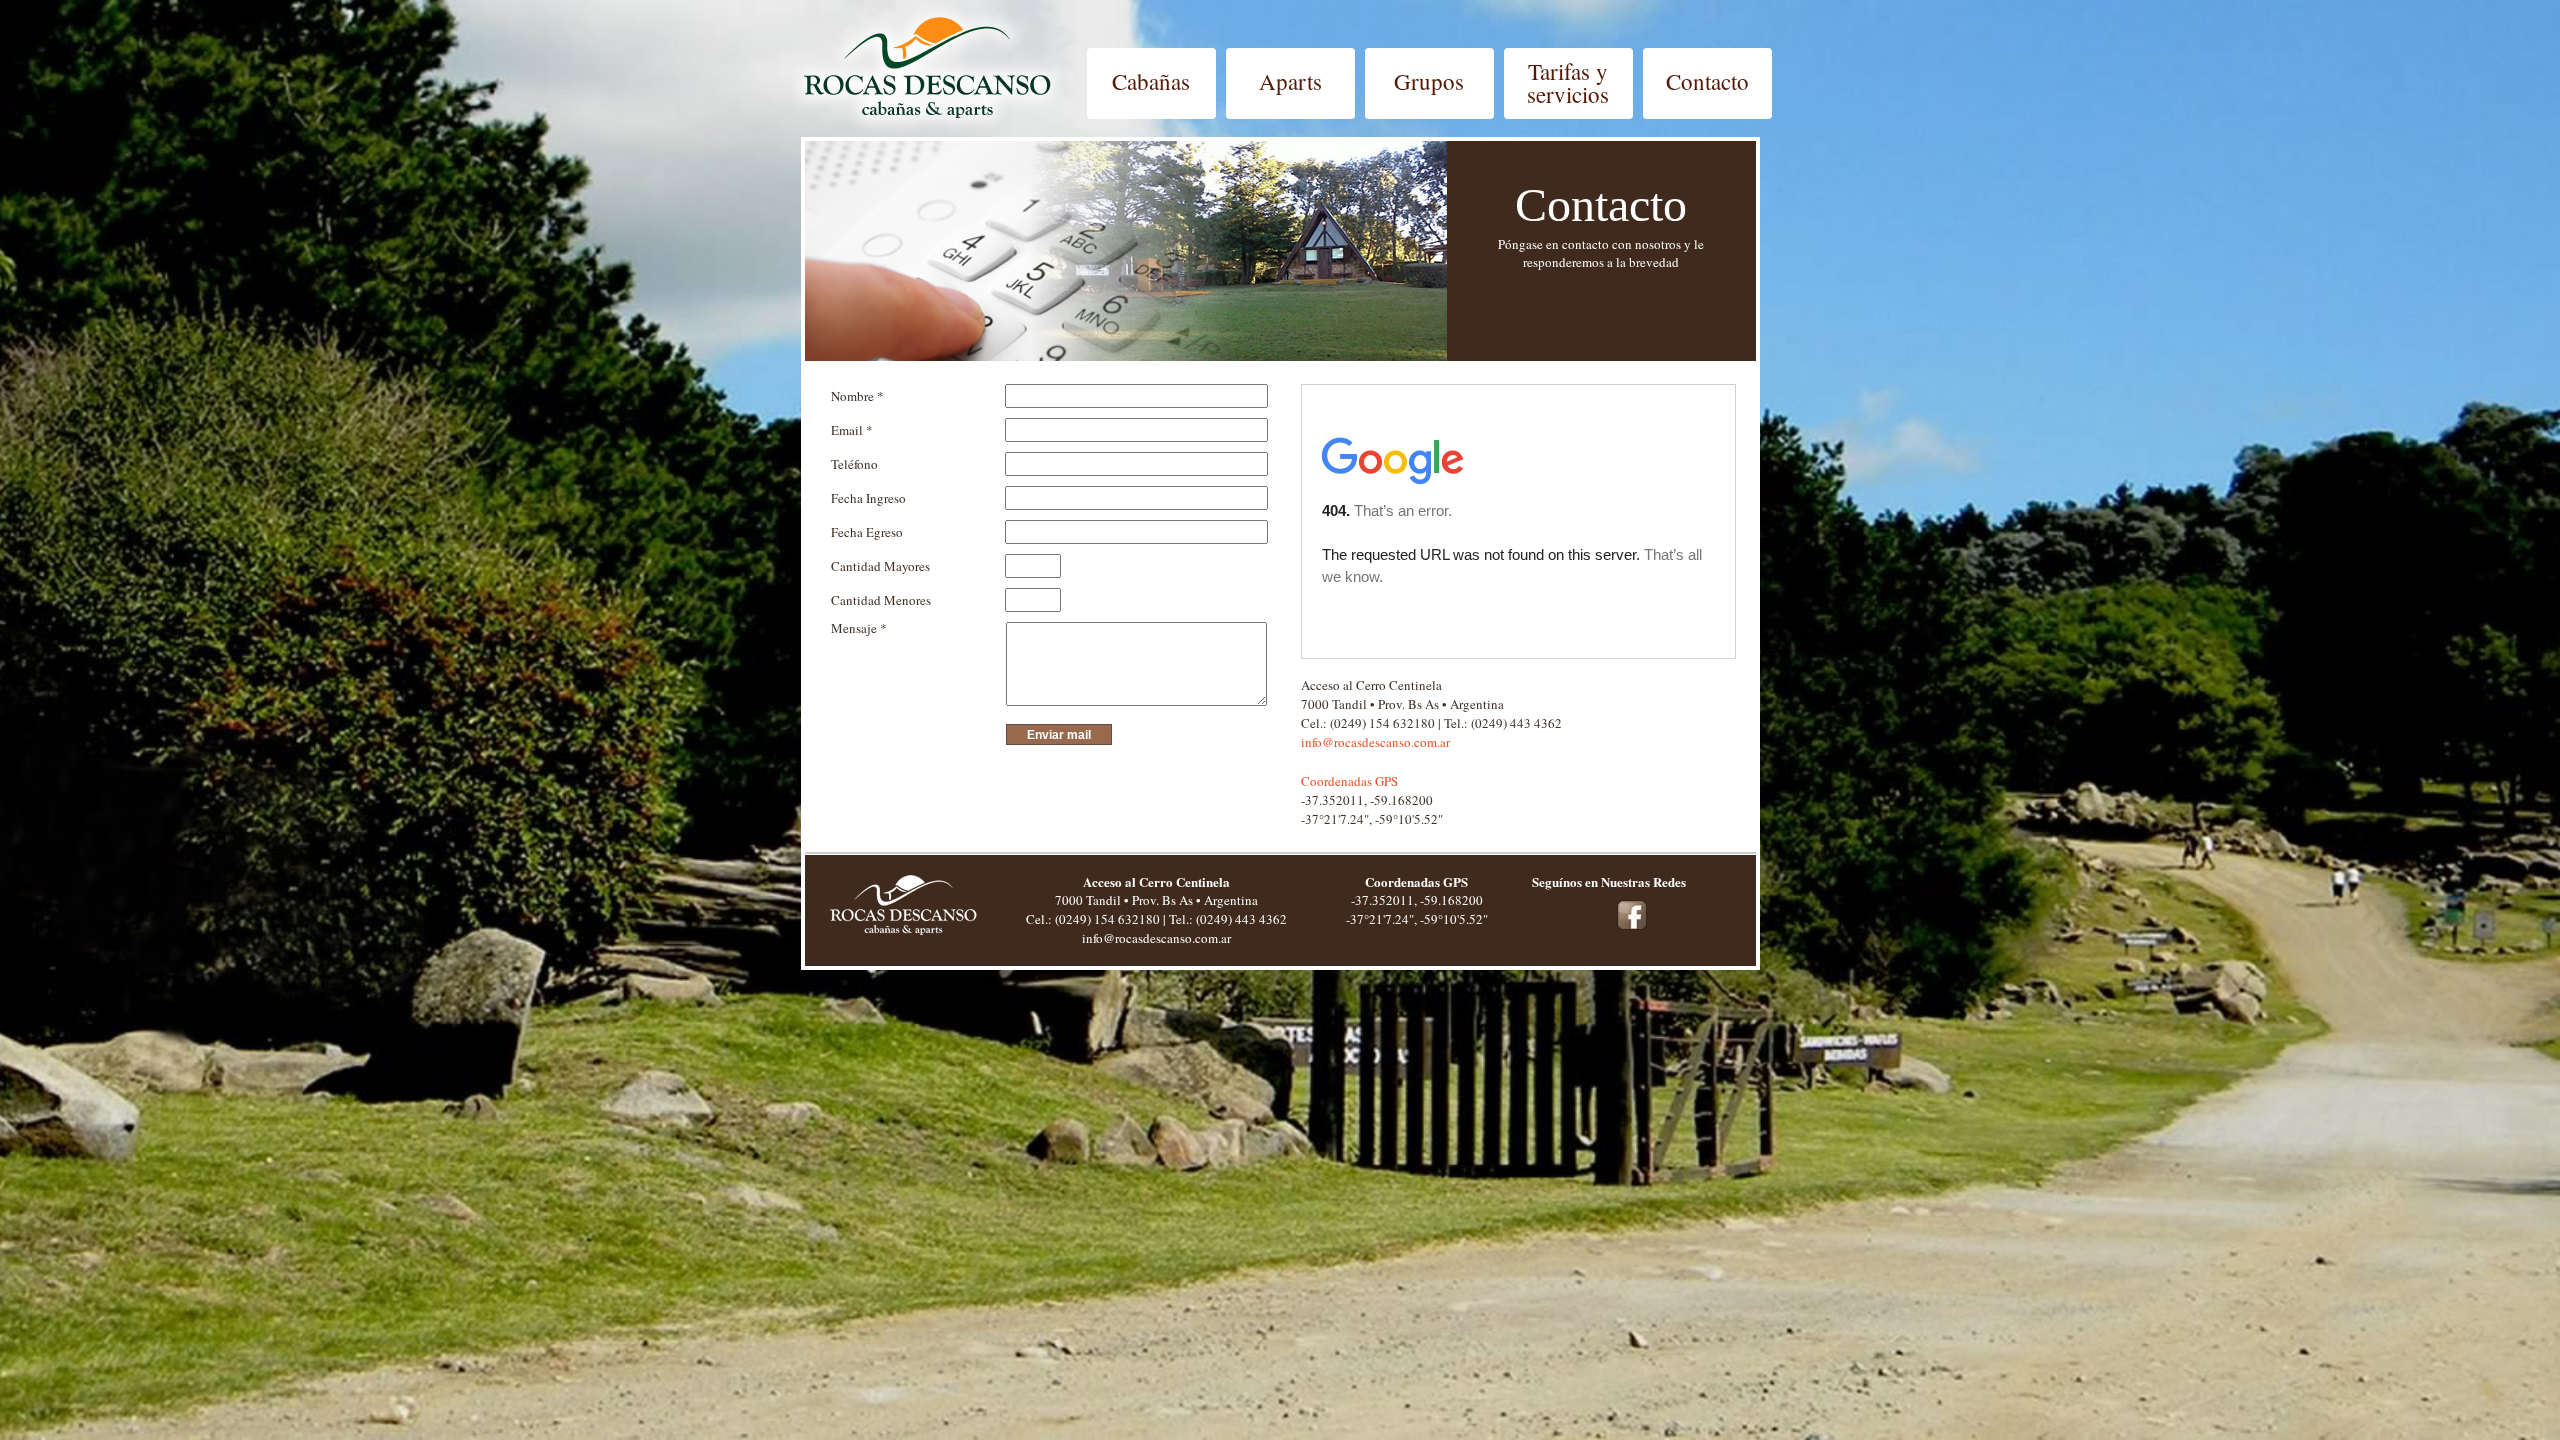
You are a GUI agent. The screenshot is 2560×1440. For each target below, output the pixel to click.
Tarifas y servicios (1568, 83)
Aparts (1290, 81)
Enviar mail (1059, 735)
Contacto (1707, 81)
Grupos (1429, 81)
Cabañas (1151, 81)
